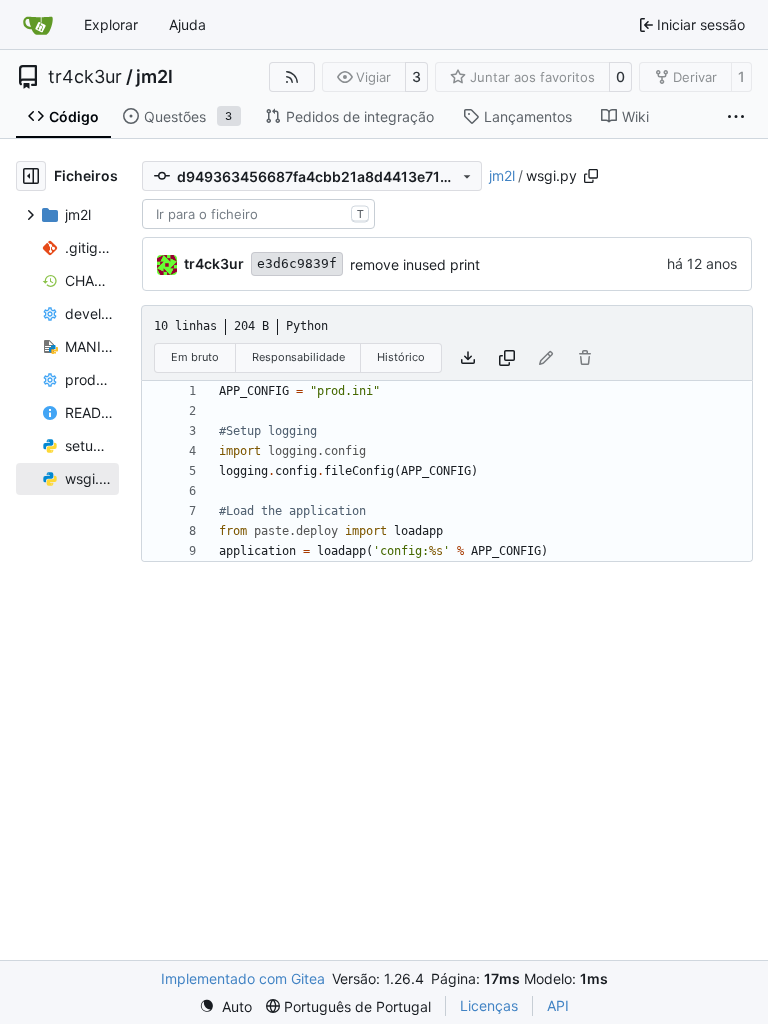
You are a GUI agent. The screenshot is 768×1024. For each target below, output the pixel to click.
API (558, 1005)
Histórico (401, 357)
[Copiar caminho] (591, 176)
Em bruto (195, 357)
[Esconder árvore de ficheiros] (31, 176)
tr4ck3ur (85, 77)
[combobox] (258, 214)
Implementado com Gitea (243, 978)
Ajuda (187, 24)
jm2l (154, 77)
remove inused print (415, 264)
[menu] (225, 1006)
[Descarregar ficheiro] (468, 358)
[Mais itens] (736, 117)
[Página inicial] (38, 25)
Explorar (111, 24)
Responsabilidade (298, 357)
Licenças (489, 1005)
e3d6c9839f (297, 263)
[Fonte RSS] (292, 77)
